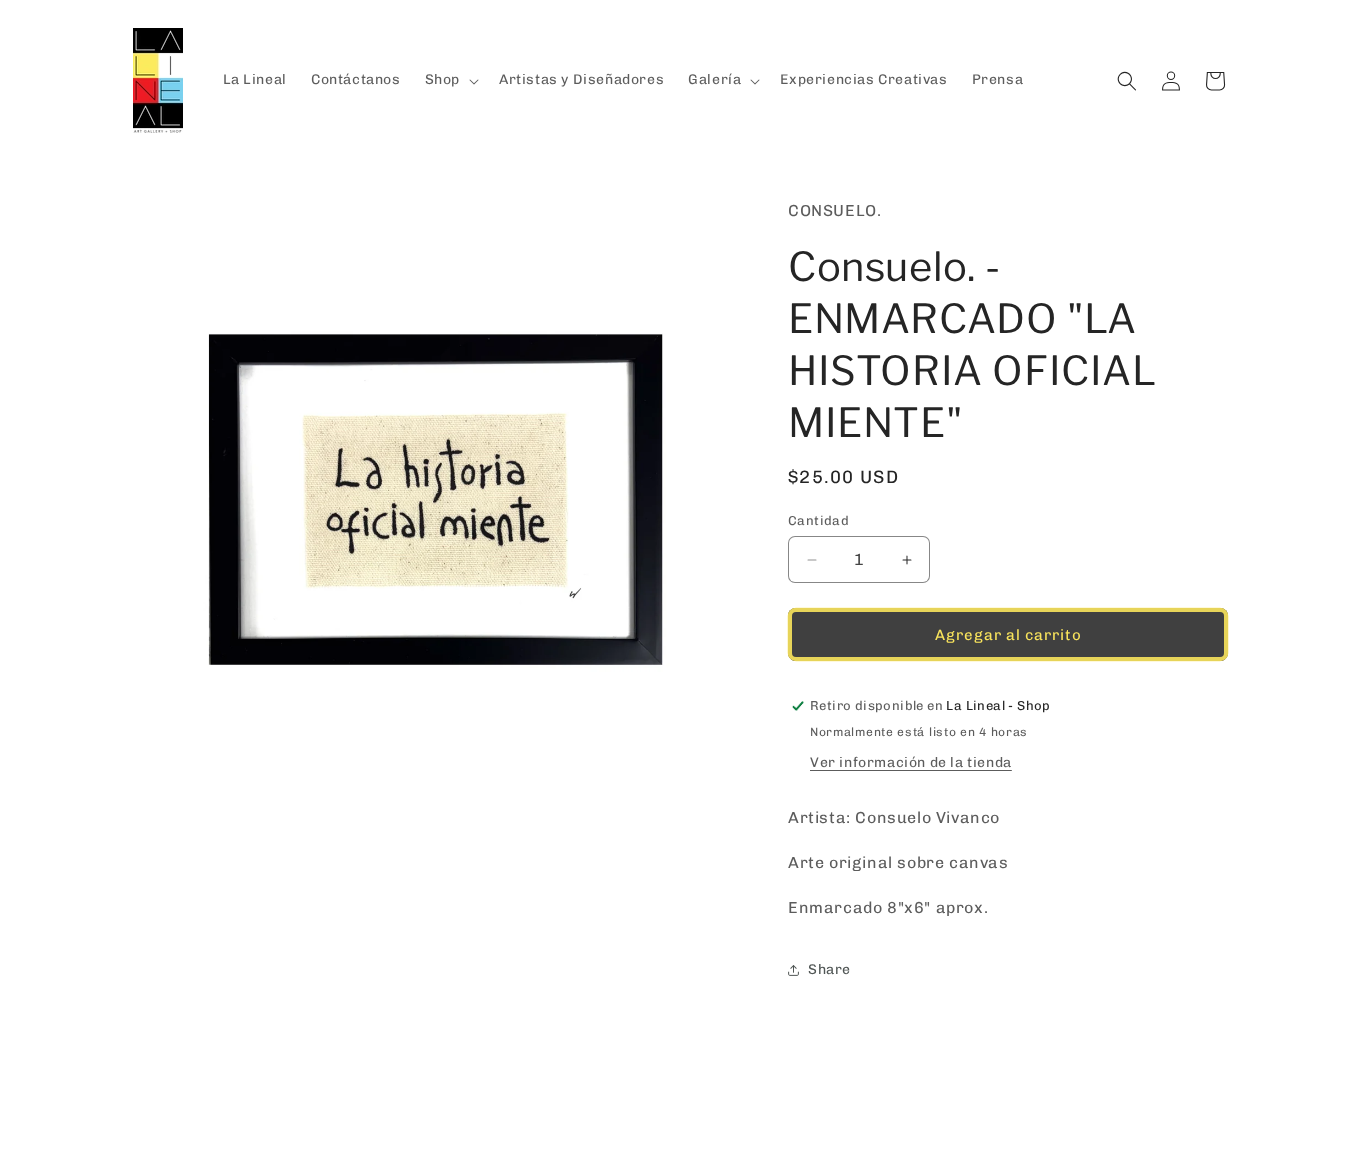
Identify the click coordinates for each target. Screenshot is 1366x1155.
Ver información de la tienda (911, 762)
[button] (450, 80)
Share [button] (829, 969)
